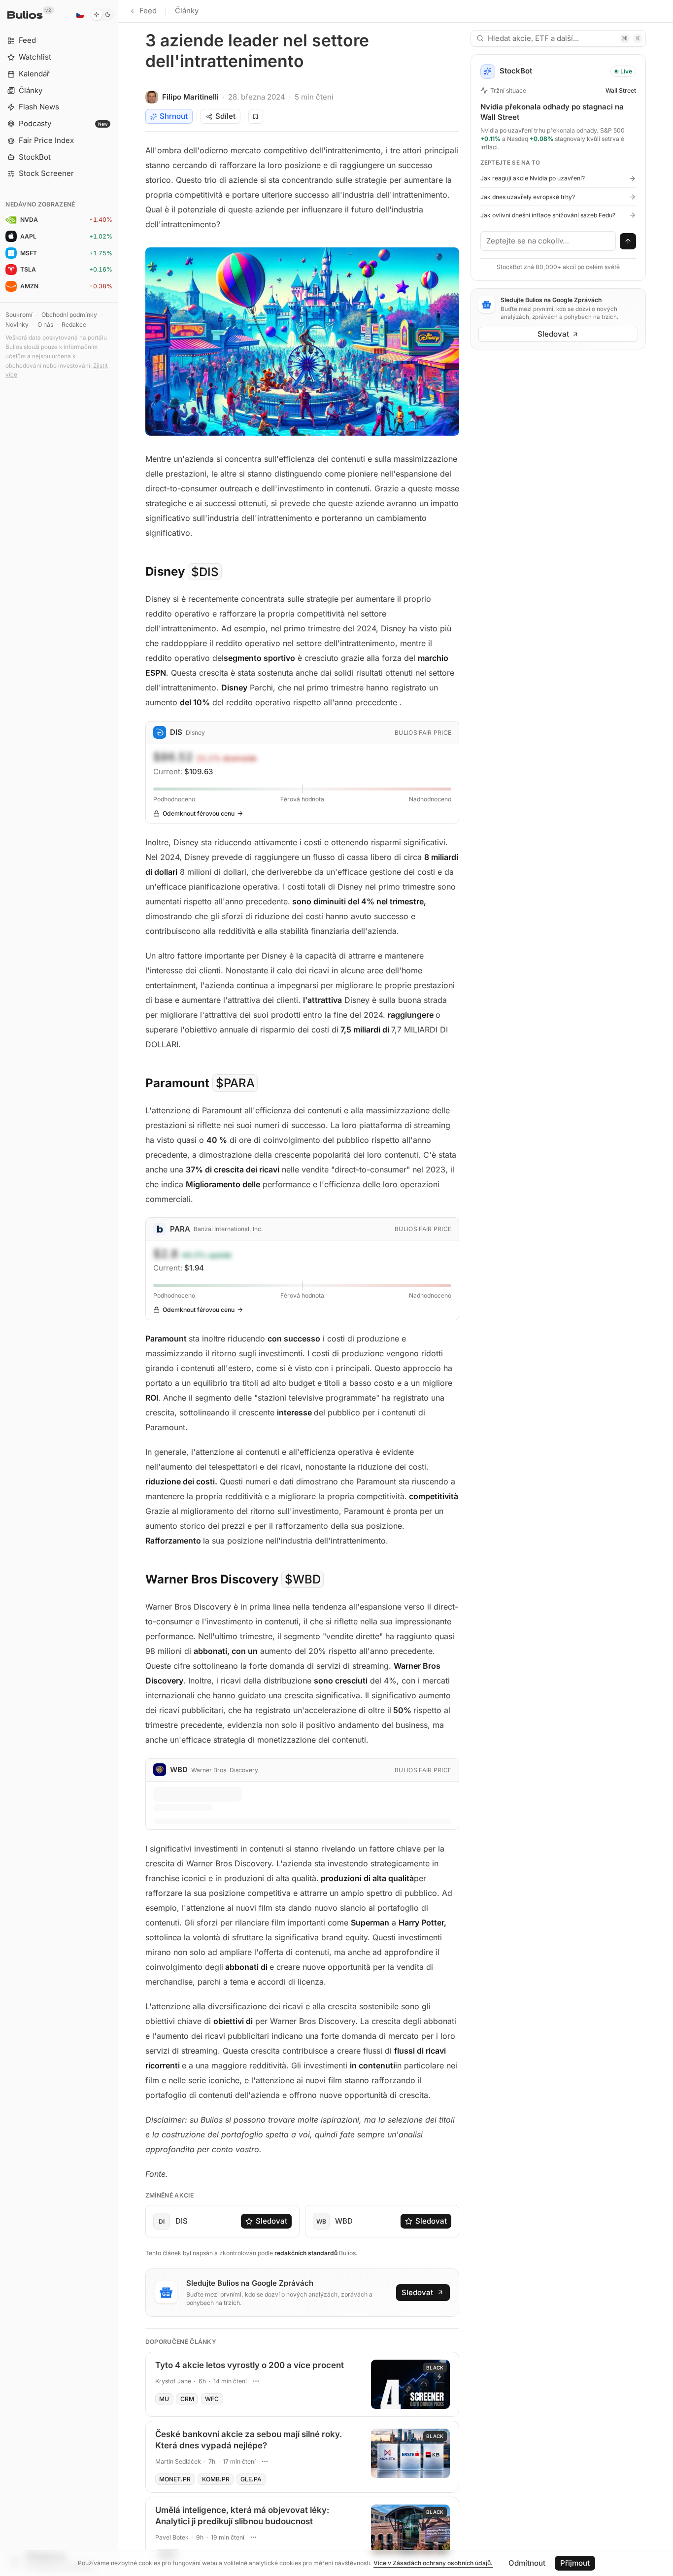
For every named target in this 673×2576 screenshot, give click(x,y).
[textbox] (548, 241)
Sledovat (271, 2221)
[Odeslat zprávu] (628, 241)
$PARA (235, 1083)
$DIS (205, 571)
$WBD (303, 1579)
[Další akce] (256, 2381)
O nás (45, 325)
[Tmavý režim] (102, 15)
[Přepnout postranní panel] (118, 1288)
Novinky (17, 325)
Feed (148, 11)
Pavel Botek (172, 2537)
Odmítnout (527, 2563)
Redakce (74, 325)
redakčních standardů (306, 2253)
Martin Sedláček (178, 2461)
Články (187, 11)
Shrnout (174, 116)
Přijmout (575, 2563)
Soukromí (19, 315)
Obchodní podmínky (69, 315)
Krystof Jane (173, 2381)
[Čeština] (80, 15)
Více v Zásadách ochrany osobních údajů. (433, 2563)
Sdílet (225, 116)
